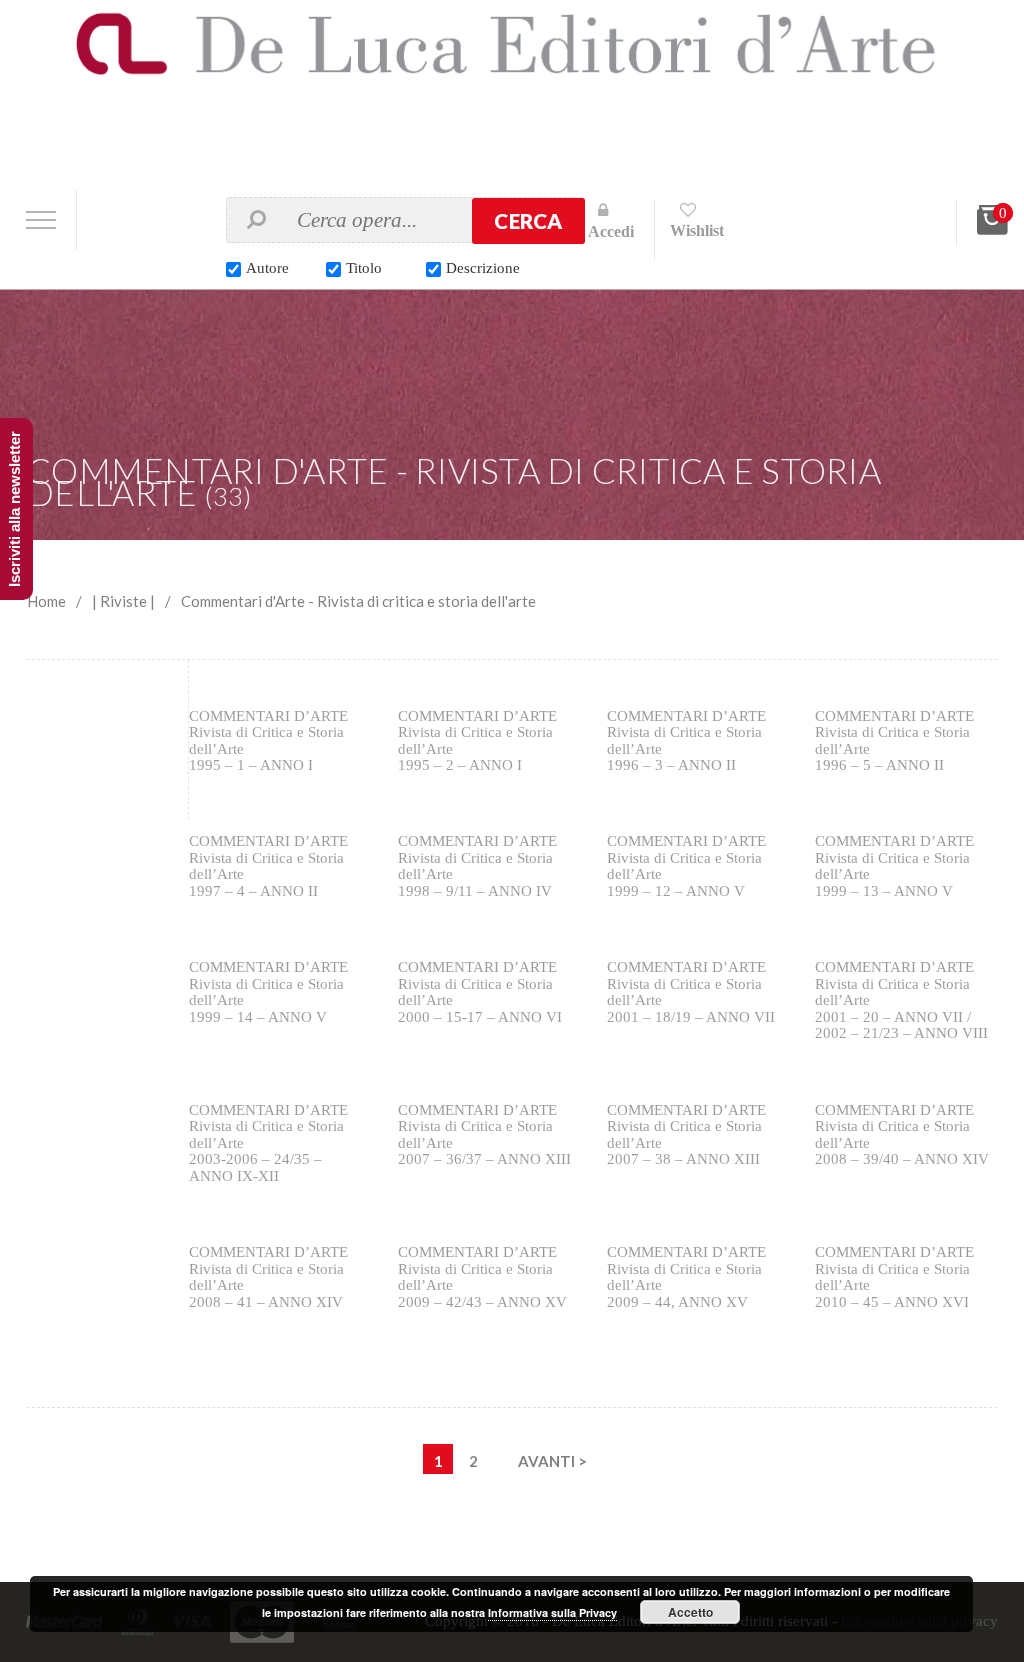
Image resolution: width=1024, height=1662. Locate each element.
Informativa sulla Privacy (552, 1612)
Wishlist (697, 230)
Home (46, 601)
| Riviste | (123, 601)
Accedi (611, 231)
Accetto (690, 1612)
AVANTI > (552, 1461)
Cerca (528, 221)
